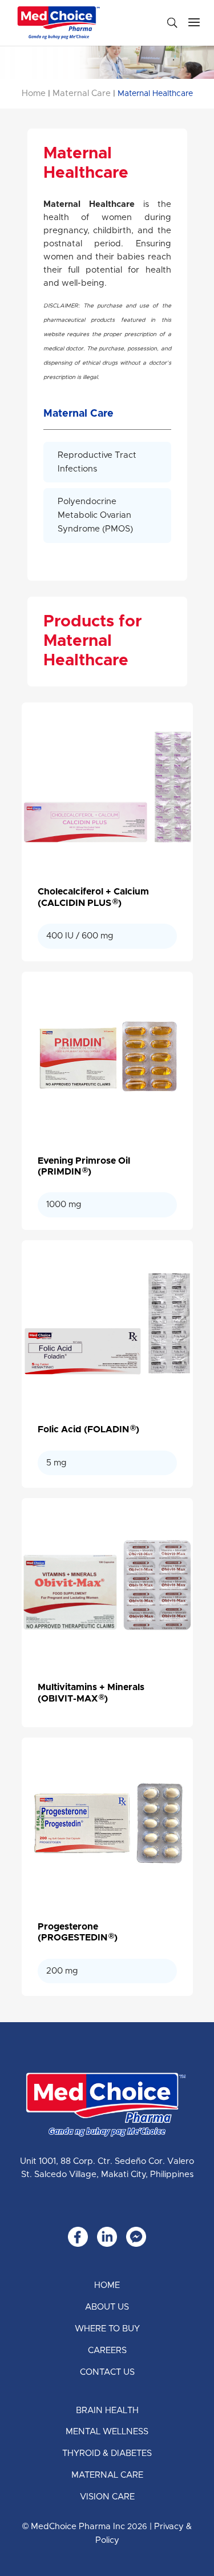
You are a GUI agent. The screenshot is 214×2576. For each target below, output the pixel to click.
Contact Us (107, 2372)
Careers (107, 2351)
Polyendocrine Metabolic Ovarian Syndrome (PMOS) (95, 515)
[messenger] (136, 2237)
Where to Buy (107, 2329)
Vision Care (107, 2497)
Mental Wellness (107, 2432)
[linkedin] (107, 2237)
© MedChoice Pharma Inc (74, 2527)
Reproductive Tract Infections (97, 462)
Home (34, 93)
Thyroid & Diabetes (107, 2453)
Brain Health (107, 2411)
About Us (107, 2307)
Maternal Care (82, 93)
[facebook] (78, 2237)
